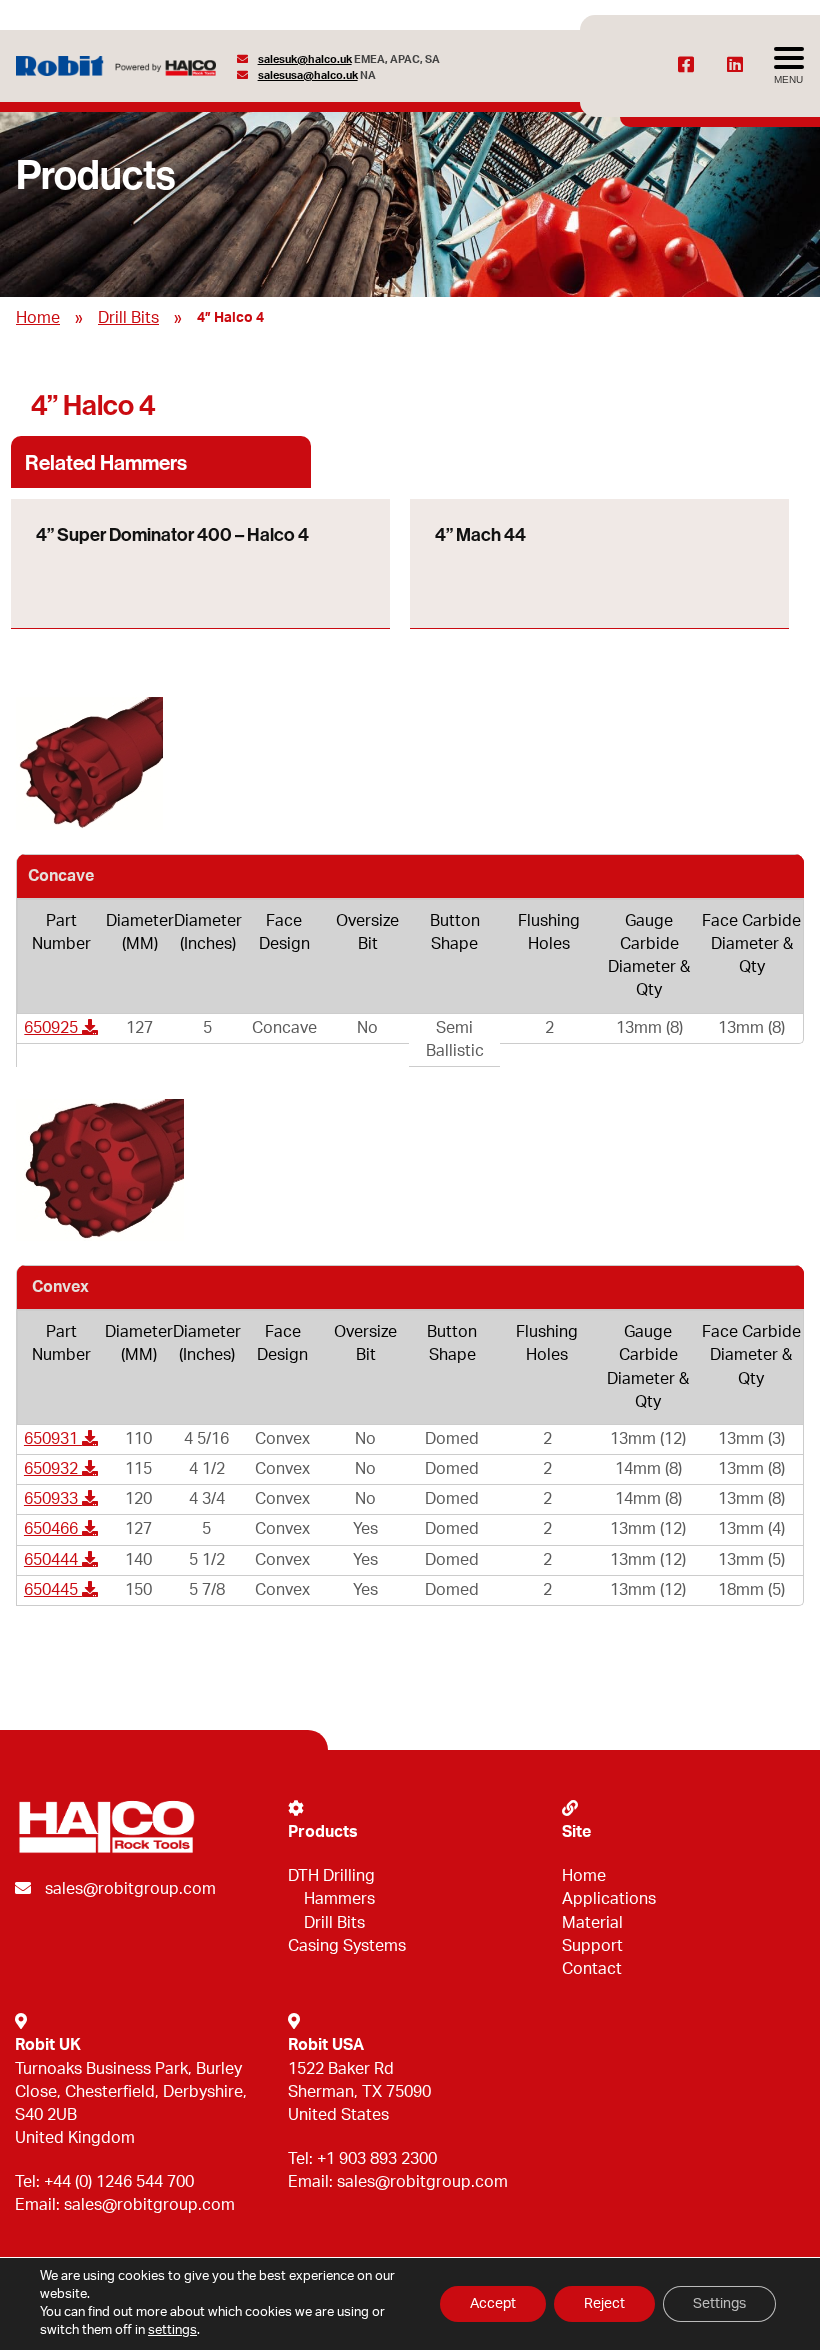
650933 (53, 1499)
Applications (609, 1899)
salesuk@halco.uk (305, 59)
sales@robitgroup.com (130, 1889)
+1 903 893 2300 (377, 2159)
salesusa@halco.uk (308, 75)
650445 (53, 1590)
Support (592, 1946)
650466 (53, 1529)
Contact (592, 1969)
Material (592, 1923)
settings (172, 2330)
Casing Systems (347, 1946)
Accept (493, 2304)
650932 (53, 1469)
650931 (53, 1439)
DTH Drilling (331, 1876)
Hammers (339, 1899)
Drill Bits (128, 318)
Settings (719, 2304)
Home (38, 318)
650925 (53, 1028)
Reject (604, 2304)
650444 (53, 1560)
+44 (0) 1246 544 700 (119, 2182)
